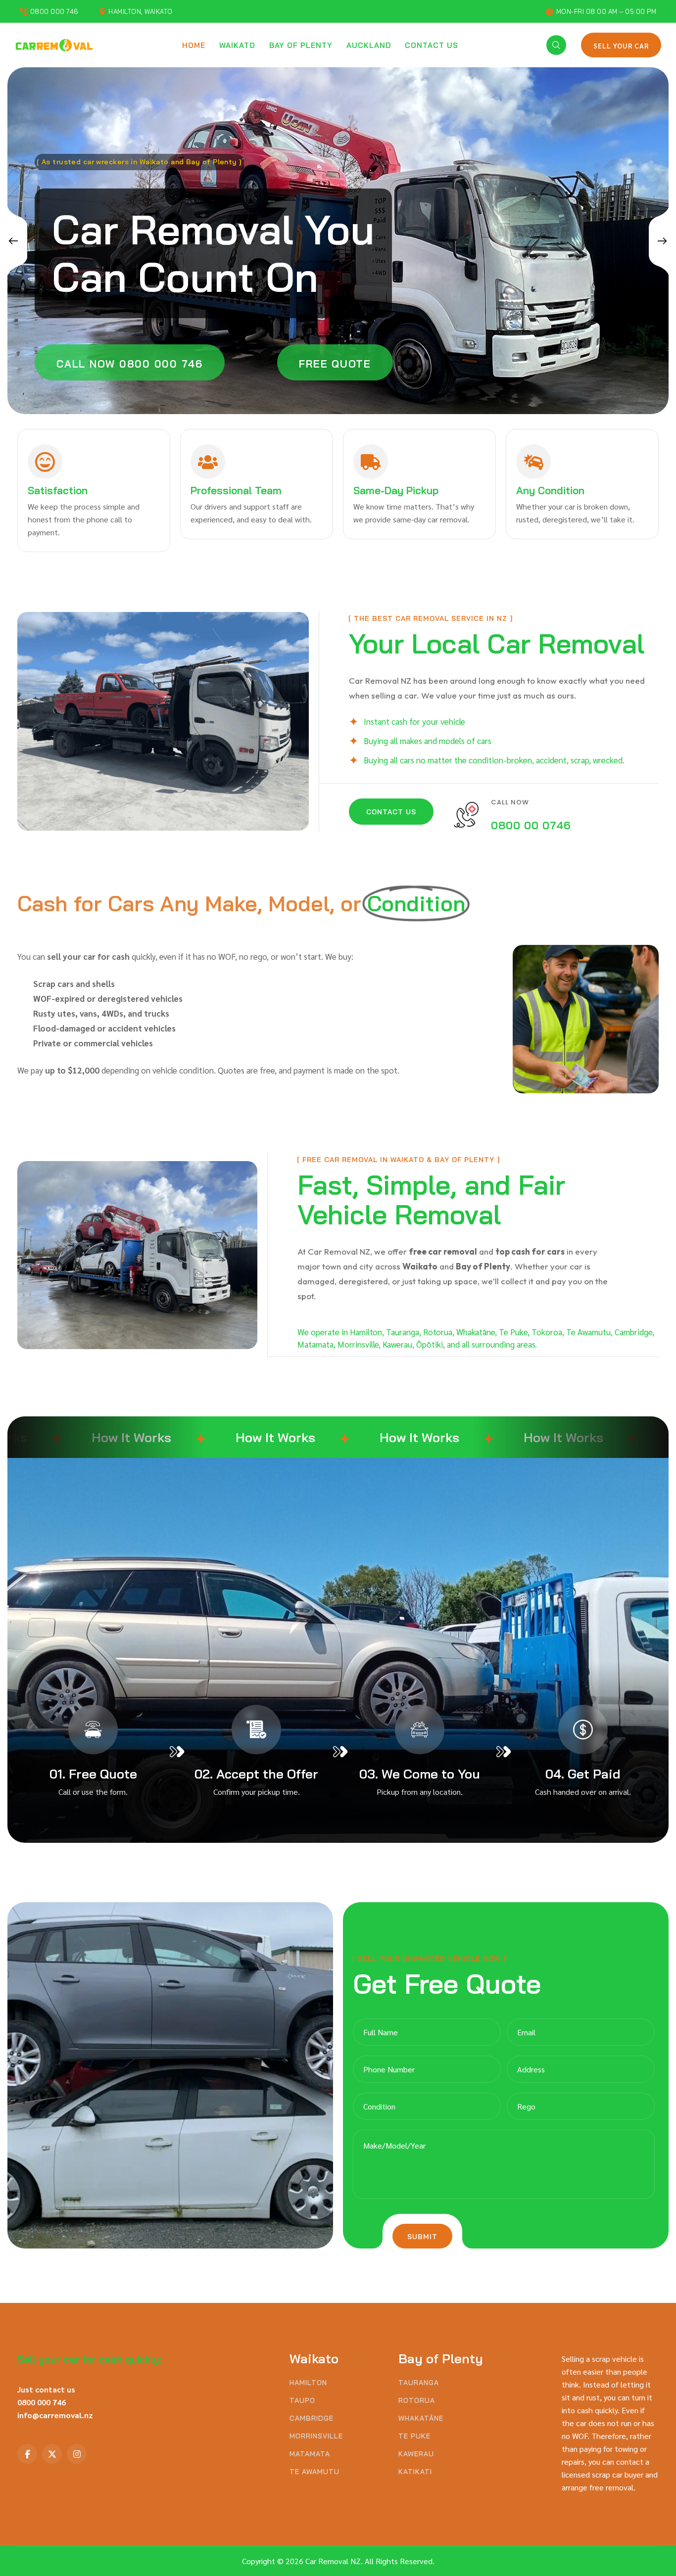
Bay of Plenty (301, 45)
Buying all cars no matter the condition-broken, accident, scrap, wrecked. (494, 760)
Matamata (310, 2454)
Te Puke (414, 2436)
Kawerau (416, 2454)
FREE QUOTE (335, 364)
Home (194, 45)
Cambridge (312, 2418)
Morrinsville (316, 2436)
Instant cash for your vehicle (414, 721)
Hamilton (308, 2383)
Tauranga (419, 2383)
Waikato (237, 45)
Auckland (369, 45)
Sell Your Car (621, 46)
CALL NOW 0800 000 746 (130, 364)
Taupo (302, 2401)
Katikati (415, 2472)
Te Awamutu (314, 2472)
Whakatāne (421, 2418)
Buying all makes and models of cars (428, 741)
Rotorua (417, 2401)
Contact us (432, 45)
